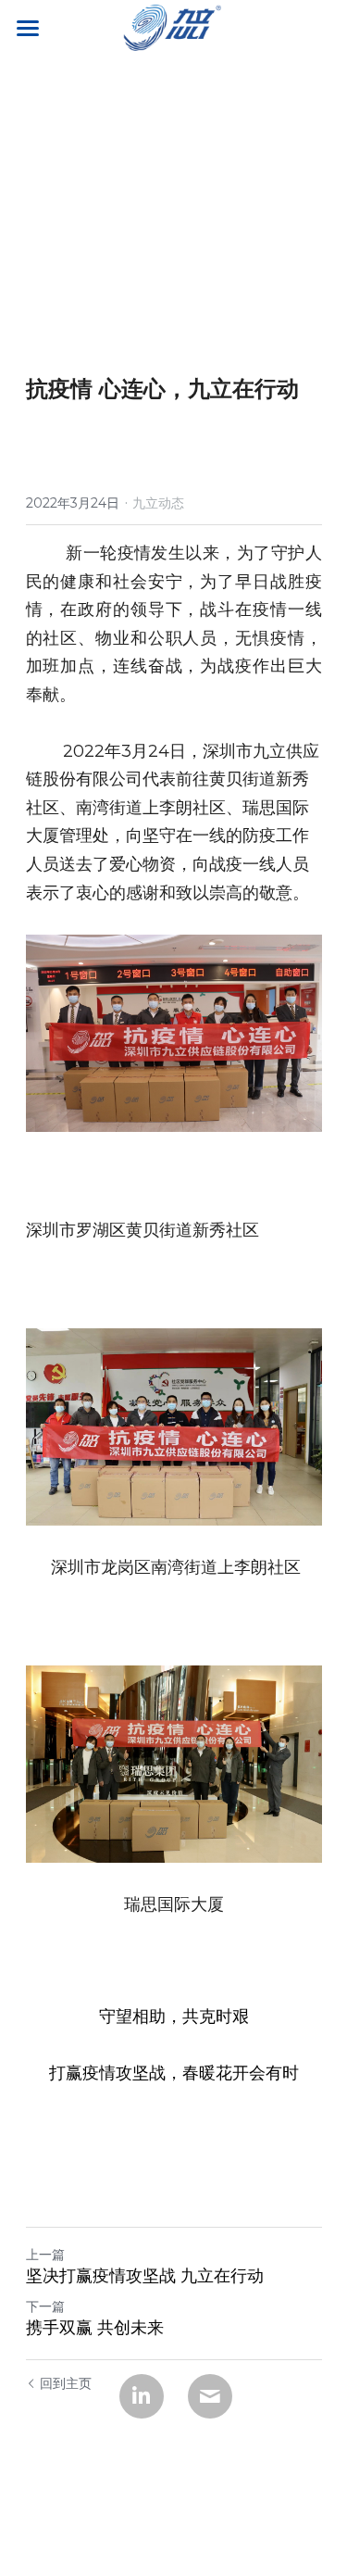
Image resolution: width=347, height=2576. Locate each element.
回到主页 (66, 2383)
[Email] (210, 2396)
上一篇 (45, 2255)
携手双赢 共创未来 (95, 2328)
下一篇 (45, 2306)
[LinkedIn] (142, 2396)
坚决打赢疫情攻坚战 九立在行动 (145, 2276)
